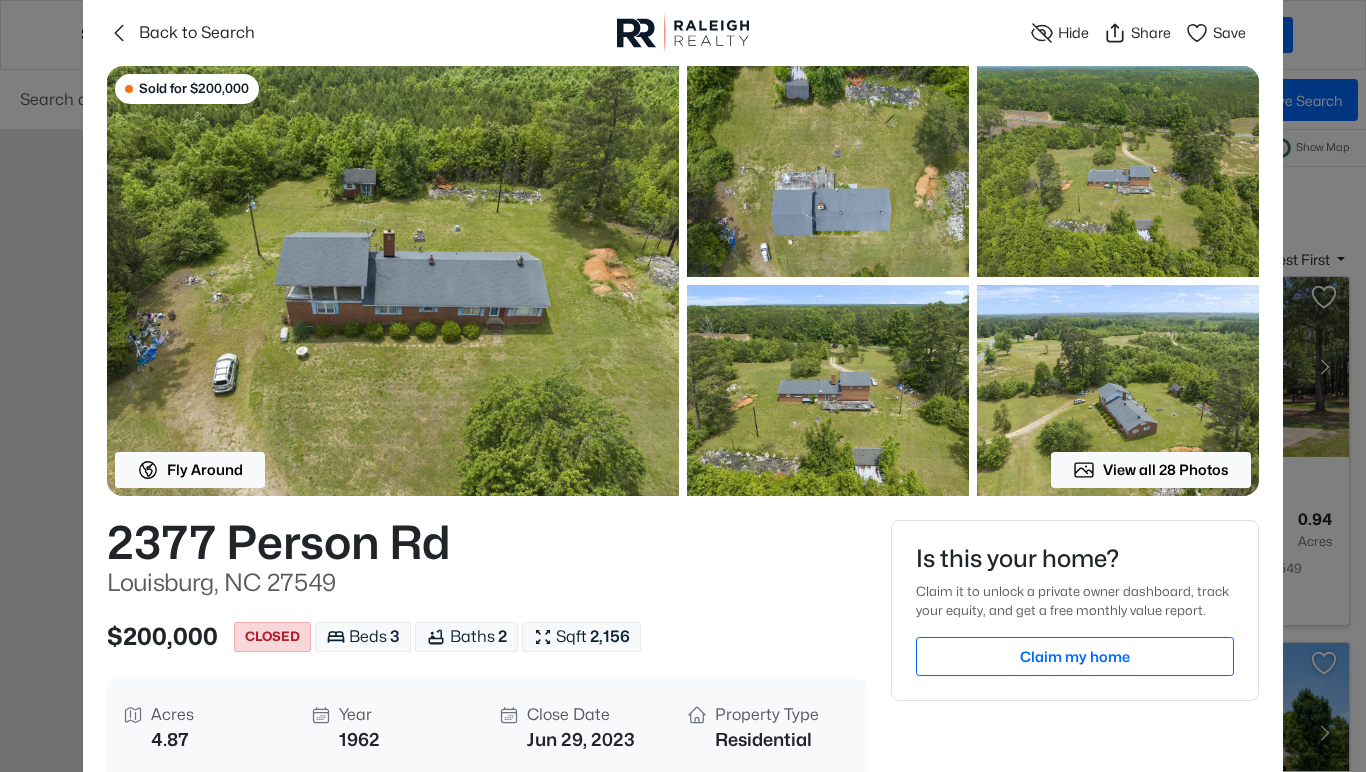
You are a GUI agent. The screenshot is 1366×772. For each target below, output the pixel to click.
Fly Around (205, 469)
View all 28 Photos (1166, 469)
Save (1229, 32)
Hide (1073, 32)
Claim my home (1075, 656)
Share (1151, 32)
